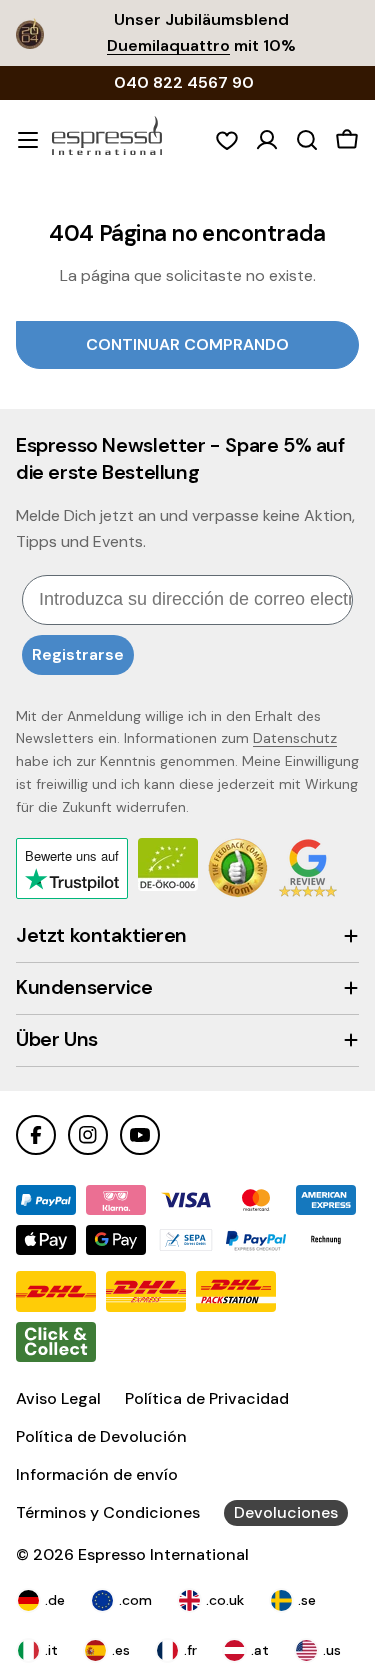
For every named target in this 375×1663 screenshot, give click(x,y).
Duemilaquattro (168, 45)
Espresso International (163, 1554)
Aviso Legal (58, 1398)
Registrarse (78, 654)
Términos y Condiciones (108, 1512)
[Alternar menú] (28, 140)
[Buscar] (307, 140)
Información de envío (97, 1474)
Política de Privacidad (207, 1398)
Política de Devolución (101, 1436)
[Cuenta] (267, 140)
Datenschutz (295, 738)
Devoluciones (286, 1512)
